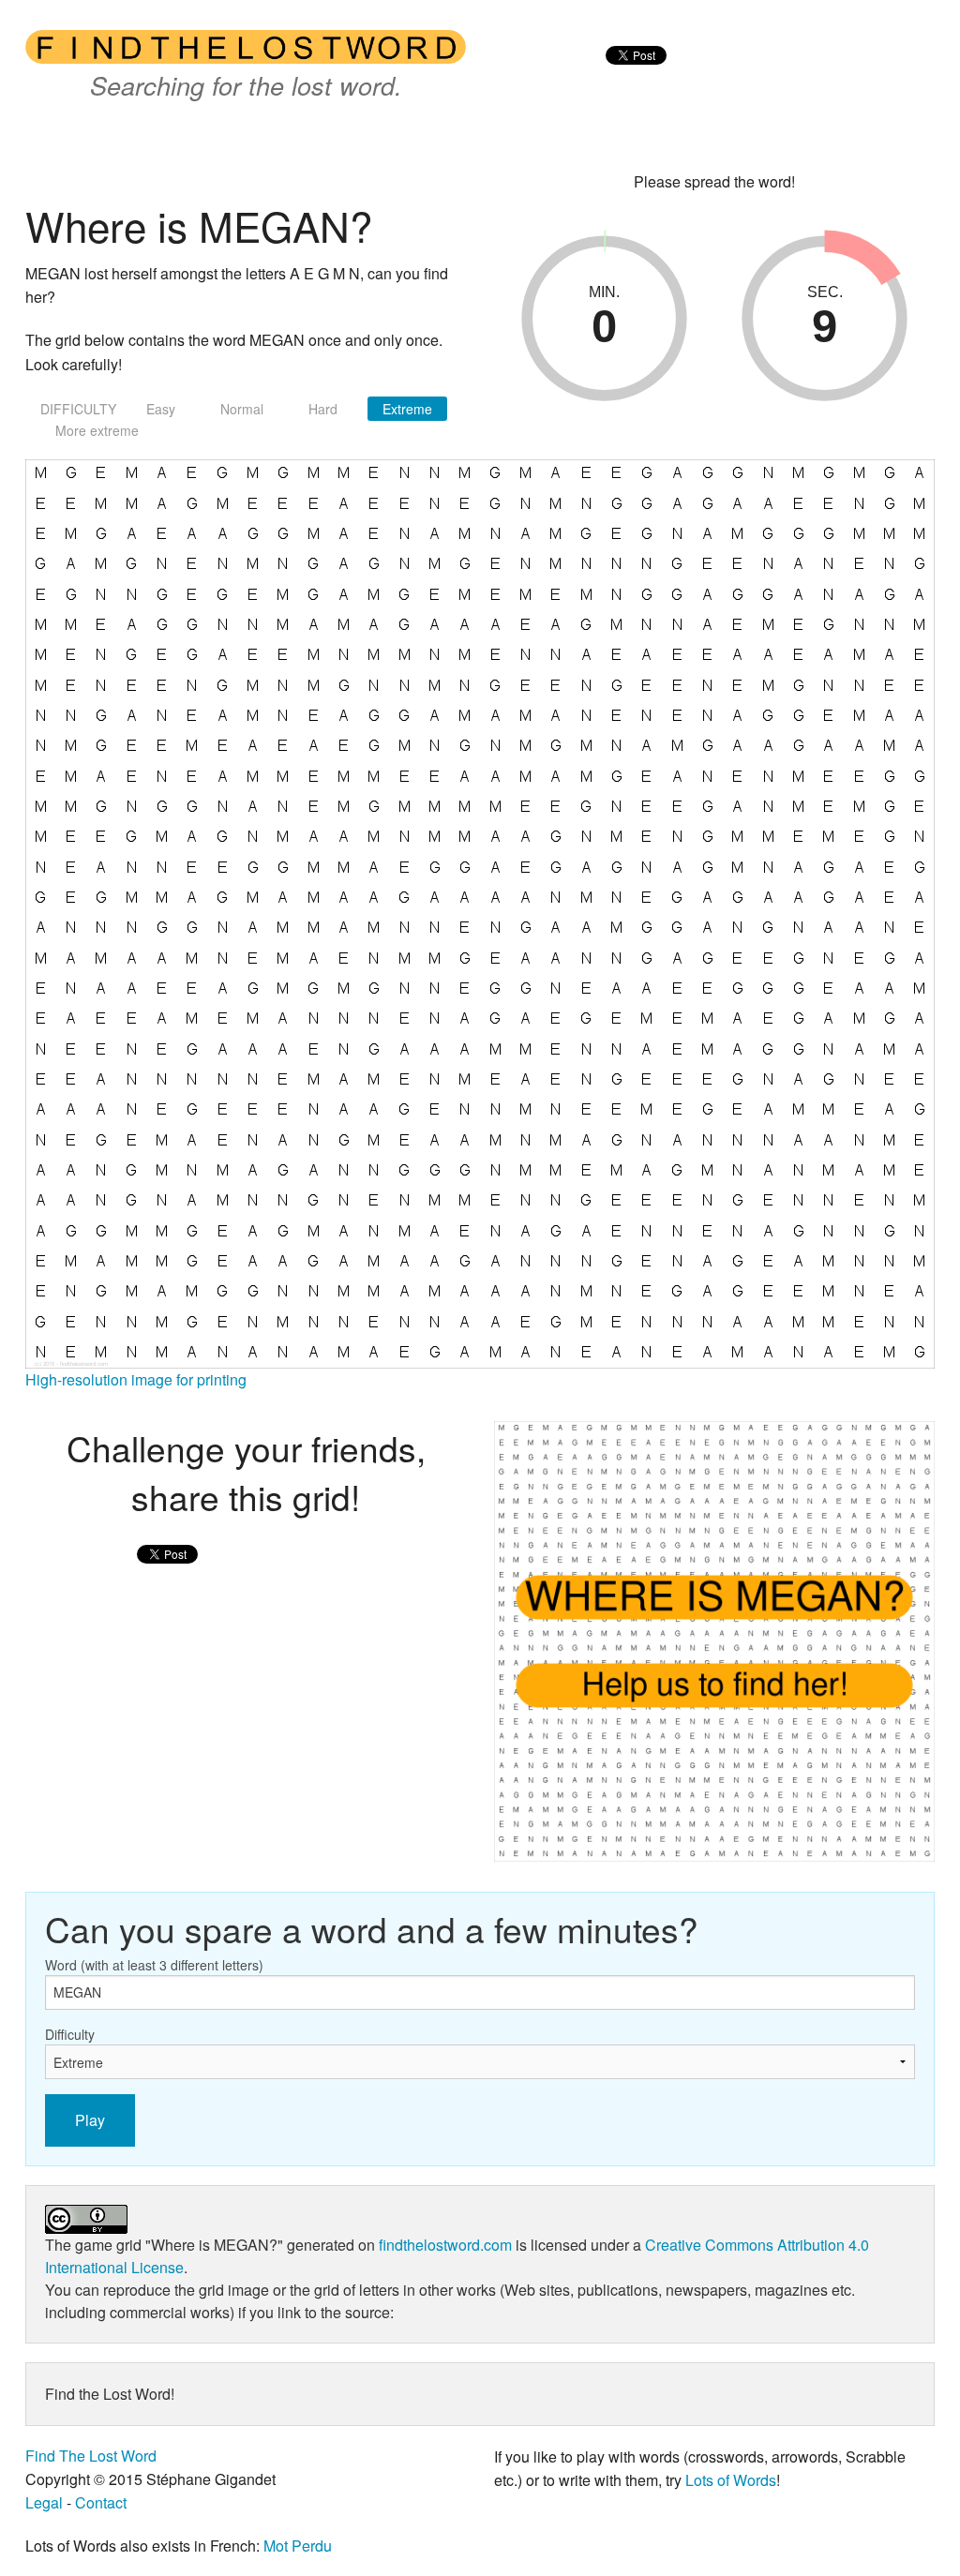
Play (90, 2120)
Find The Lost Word (91, 2456)
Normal (242, 409)
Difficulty (70, 2034)
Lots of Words (731, 2480)
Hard (323, 409)
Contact (101, 2502)
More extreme (97, 430)
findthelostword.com (445, 2245)
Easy (161, 409)
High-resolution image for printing (136, 1379)
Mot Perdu (298, 2546)
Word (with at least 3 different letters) (154, 1965)
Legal (44, 2502)
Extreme (407, 409)
